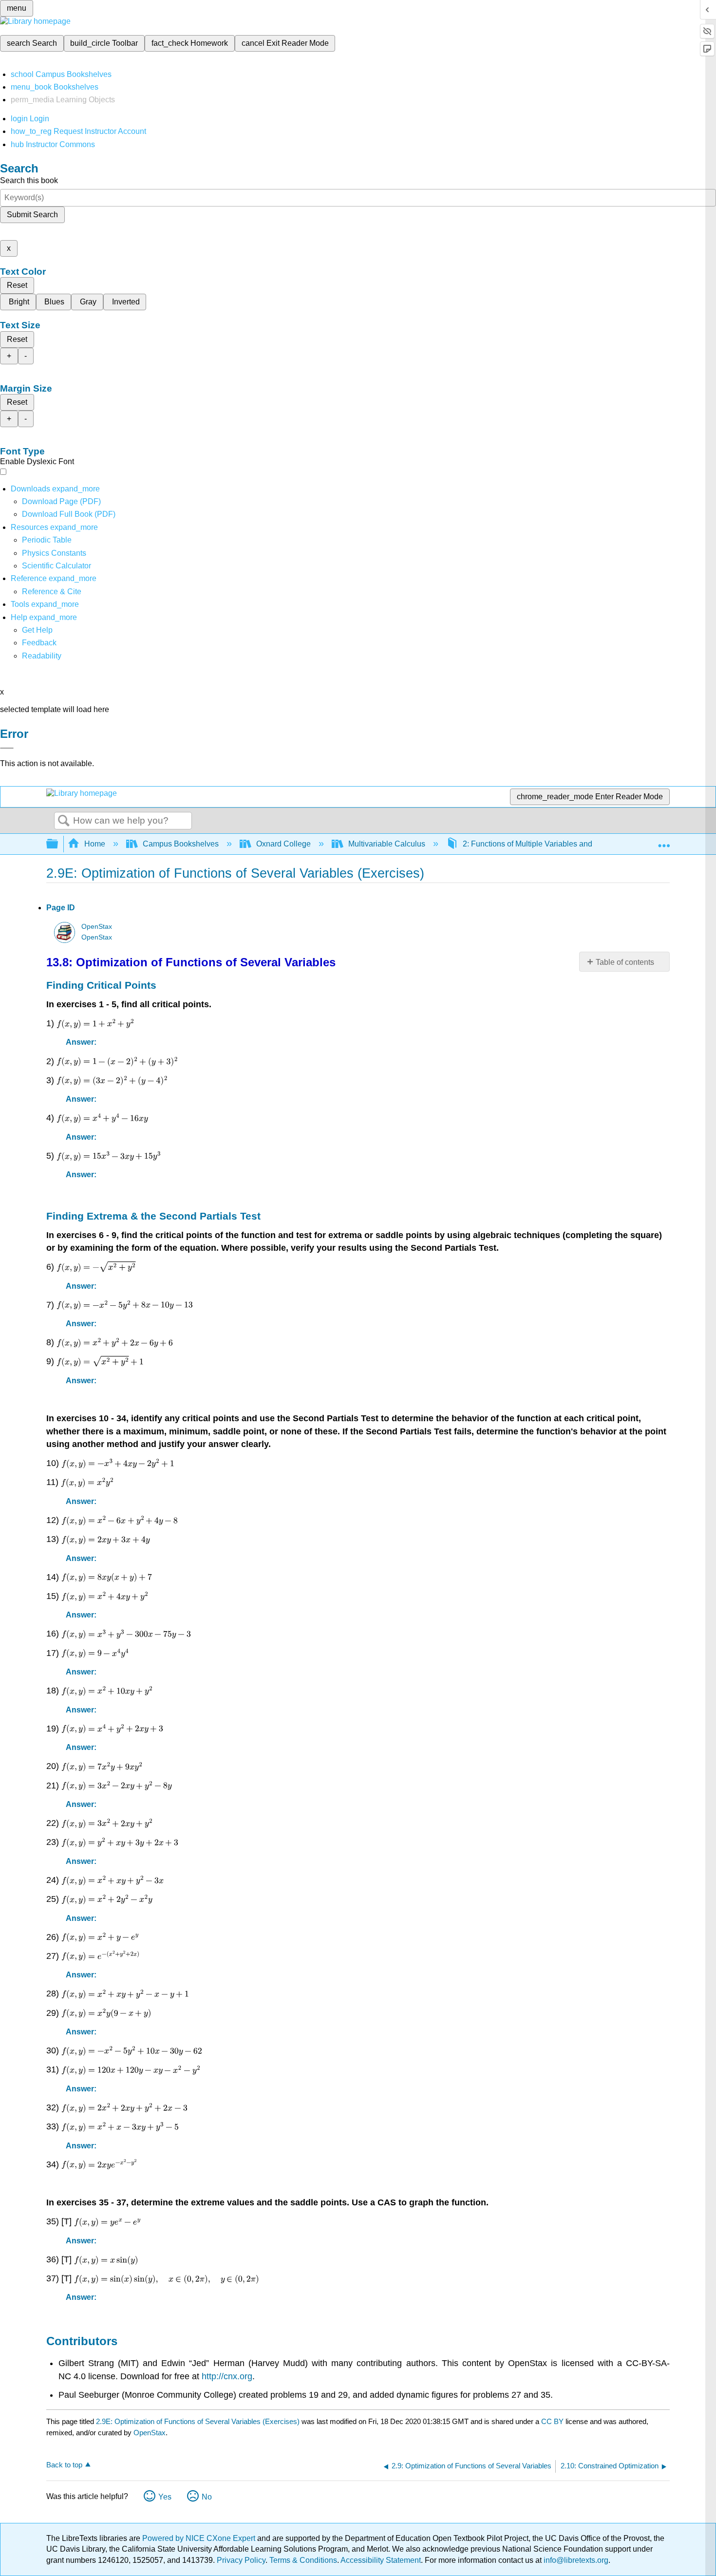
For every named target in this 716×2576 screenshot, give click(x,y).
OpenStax (97, 927)
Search (64, 821)
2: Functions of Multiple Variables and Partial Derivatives (560, 844)
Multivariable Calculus (387, 844)
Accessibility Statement (381, 2560)
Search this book (29, 180)
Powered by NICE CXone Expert (200, 2538)
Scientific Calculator (57, 566)
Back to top (64, 2465)
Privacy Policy (241, 2560)
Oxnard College (283, 844)
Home (95, 844)
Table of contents (625, 962)
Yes (165, 2497)
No (207, 2497)
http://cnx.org (227, 2376)
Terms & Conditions (303, 2560)
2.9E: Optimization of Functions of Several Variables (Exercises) (198, 2421)
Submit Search (32, 215)
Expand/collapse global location (664, 841)
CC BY (553, 2421)
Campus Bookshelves (181, 844)
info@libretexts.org (575, 2560)
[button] (39, 643)
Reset (17, 285)
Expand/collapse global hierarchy (58, 844)
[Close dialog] (7, 748)
